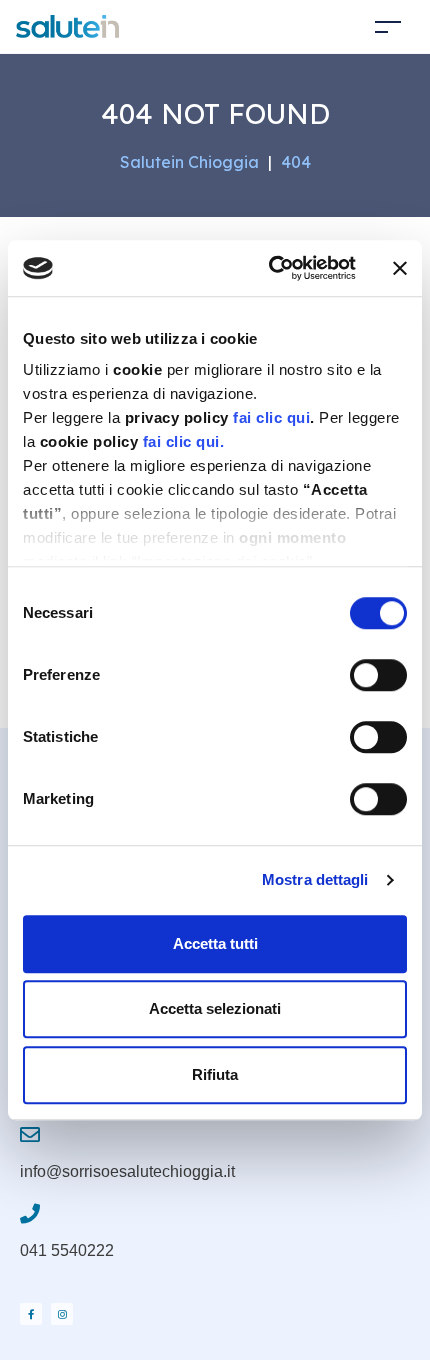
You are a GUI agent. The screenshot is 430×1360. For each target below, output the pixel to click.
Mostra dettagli (315, 879)
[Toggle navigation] (388, 26)
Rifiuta (215, 1074)
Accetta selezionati (215, 1008)
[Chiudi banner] (400, 268)
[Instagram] (62, 1314)
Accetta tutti (215, 943)
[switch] (378, 675)
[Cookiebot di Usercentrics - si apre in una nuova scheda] (270, 268)
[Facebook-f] (31, 1314)
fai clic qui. (184, 441)
